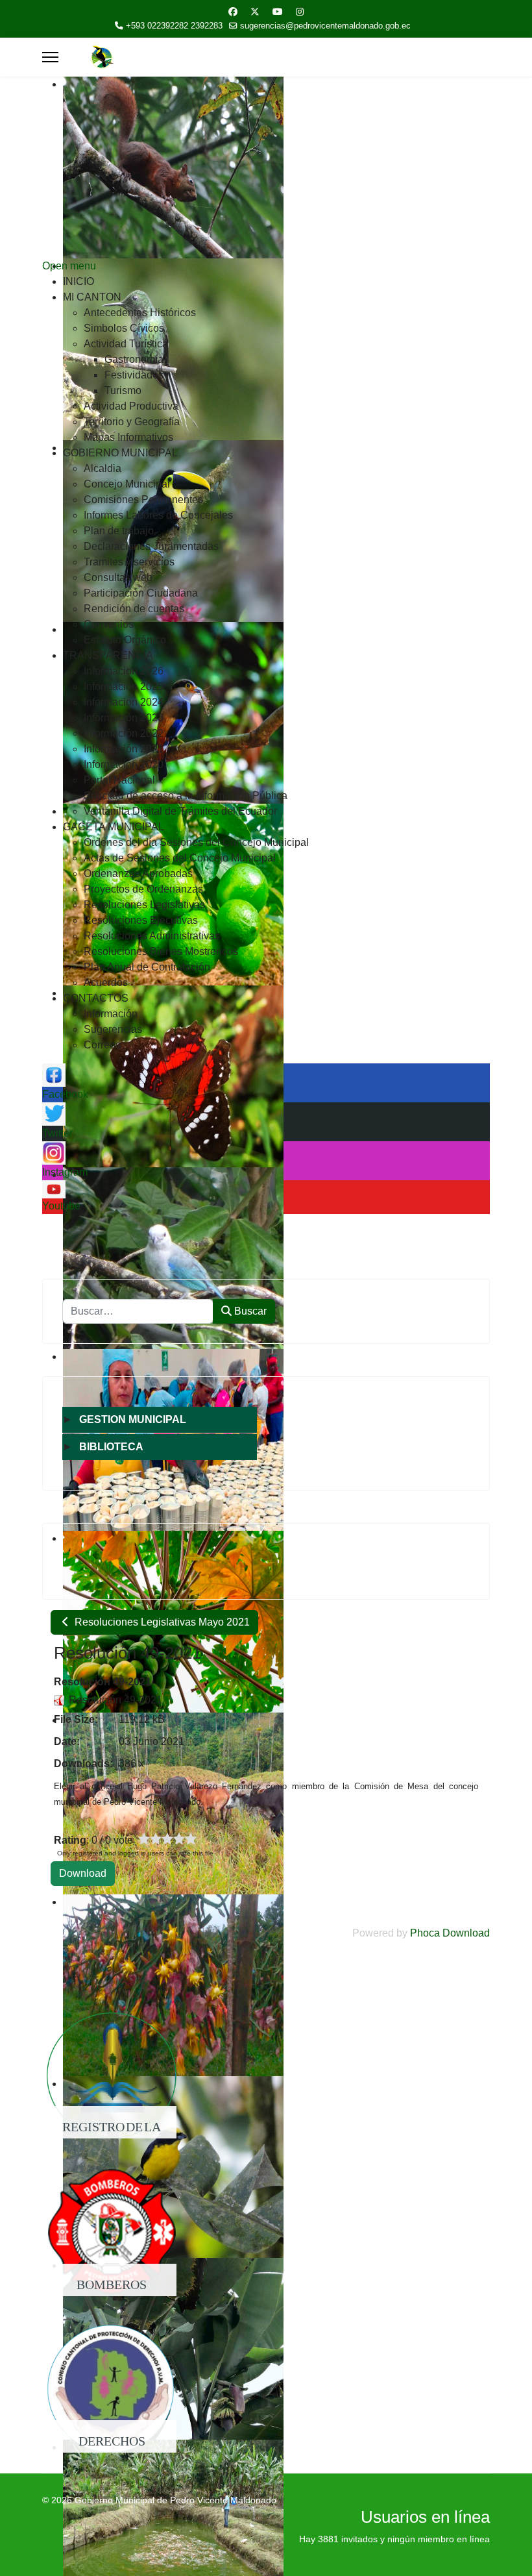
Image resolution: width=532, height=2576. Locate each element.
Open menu (69, 266)
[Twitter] (255, 12)
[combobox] (138, 1311)
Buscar (249, 1311)
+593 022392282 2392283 (174, 26)
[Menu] (50, 57)
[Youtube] (278, 12)
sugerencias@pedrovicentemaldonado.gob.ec (325, 26)
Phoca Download (450, 1933)
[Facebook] (233, 12)
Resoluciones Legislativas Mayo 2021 (161, 1622)
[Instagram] (300, 12)
